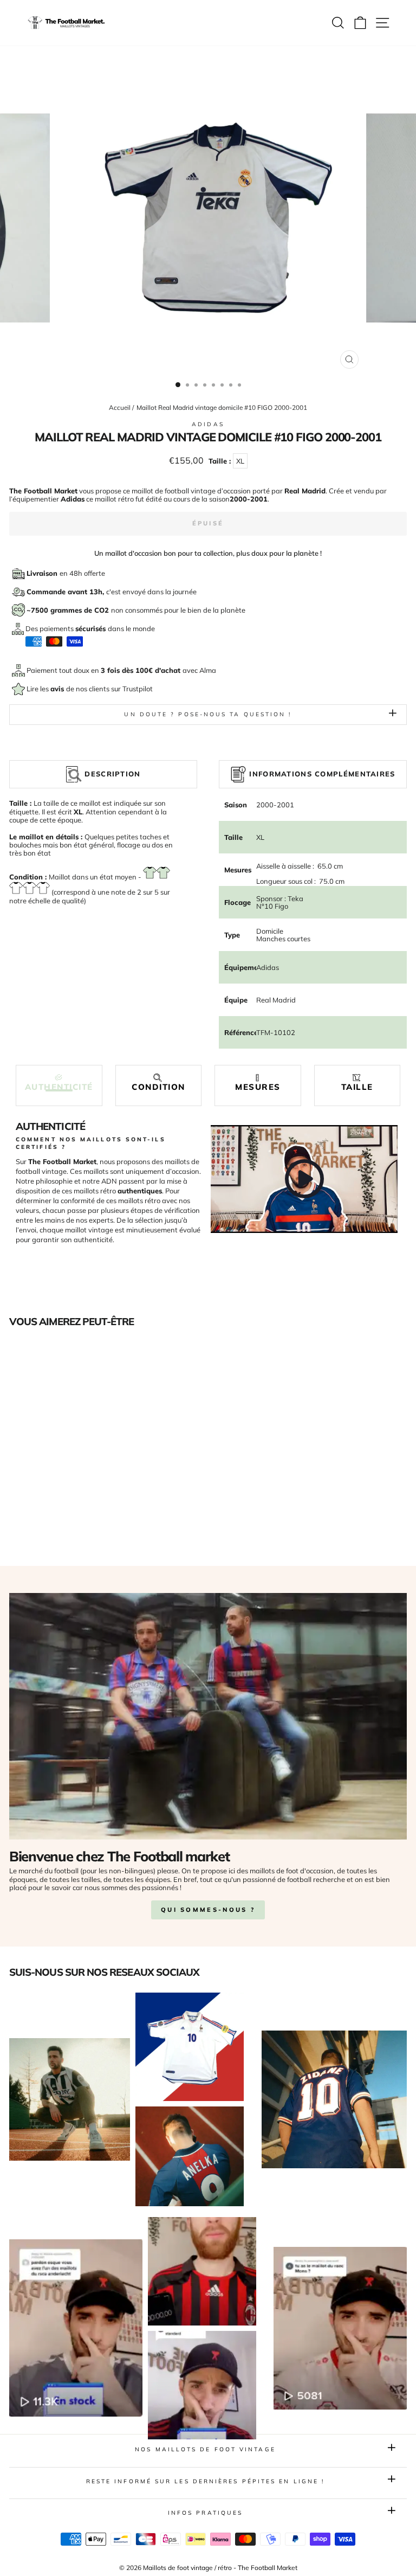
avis (58, 689)
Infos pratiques (205, 2513)
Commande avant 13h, (66, 592)
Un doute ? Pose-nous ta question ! (208, 714)
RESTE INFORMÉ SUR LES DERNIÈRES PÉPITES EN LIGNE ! (206, 2481)
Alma (208, 670)
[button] (59, 1083)
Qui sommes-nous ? (208, 1910)
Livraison (43, 573)
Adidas (208, 424)
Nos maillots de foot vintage (205, 2449)
